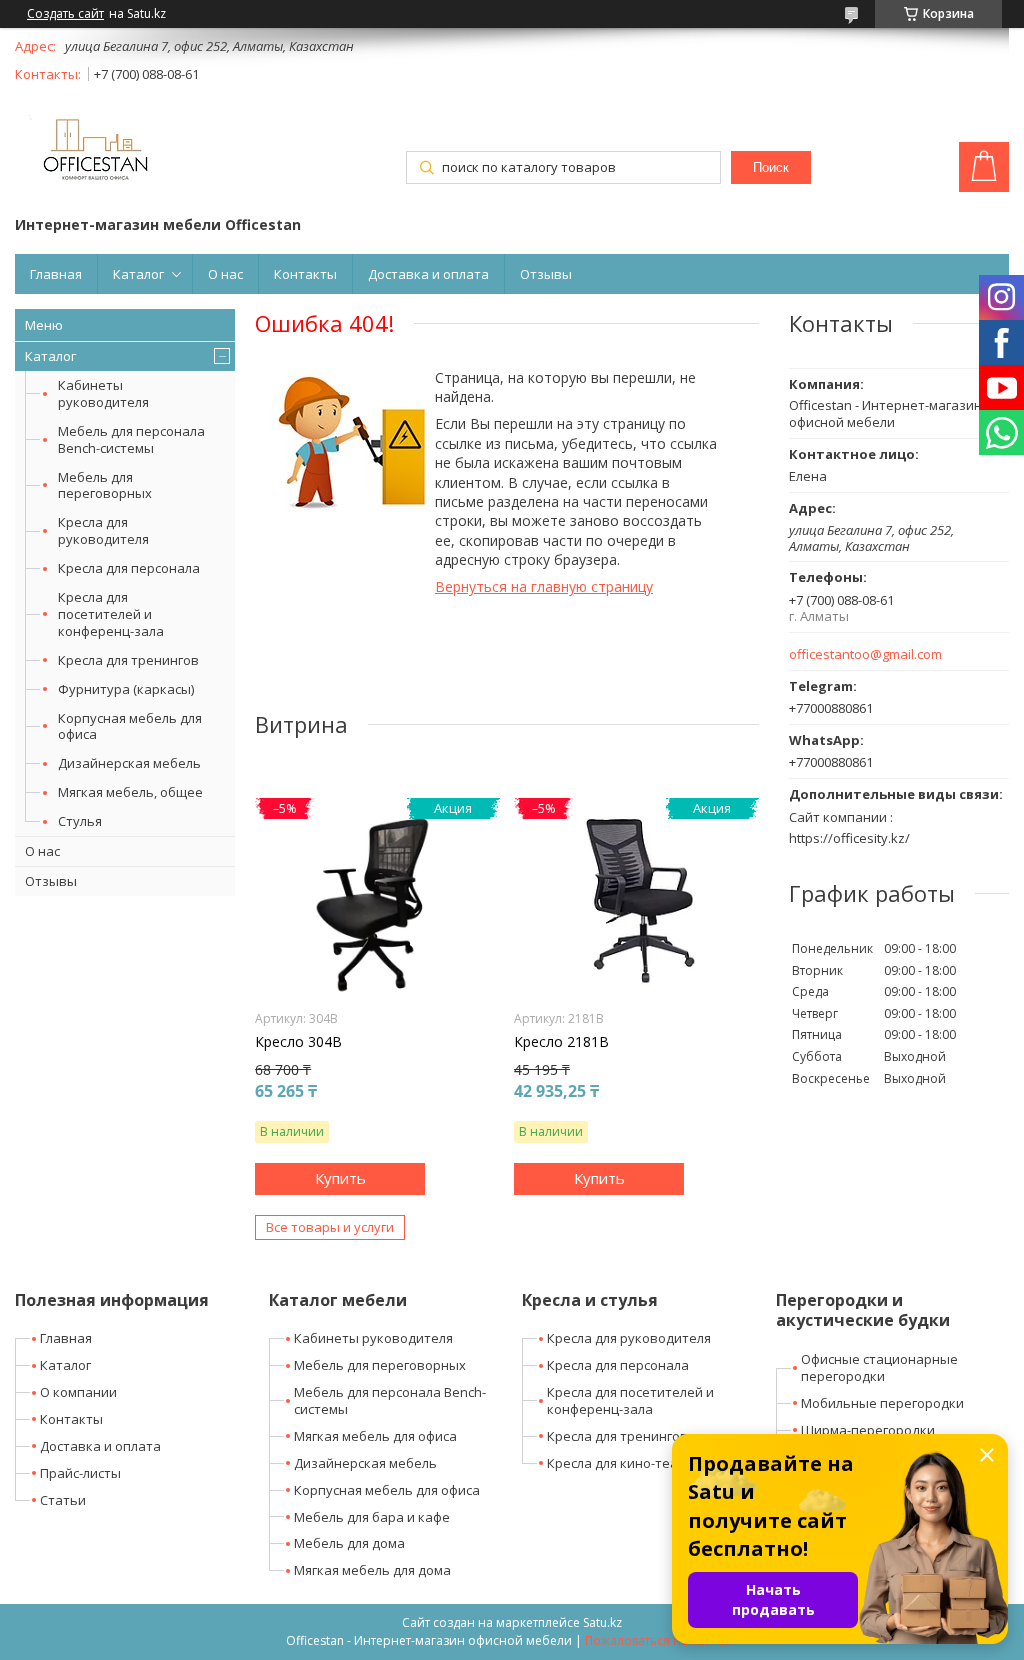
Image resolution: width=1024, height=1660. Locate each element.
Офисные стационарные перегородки (879, 1367)
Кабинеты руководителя (103, 393)
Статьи (63, 1500)
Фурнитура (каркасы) (126, 689)
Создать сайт (65, 14)
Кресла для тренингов (128, 660)
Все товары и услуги (330, 1227)
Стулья (80, 821)
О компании (78, 1392)
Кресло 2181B (561, 1042)
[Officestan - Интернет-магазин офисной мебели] (95, 152)
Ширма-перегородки (868, 1430)
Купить (340, 1178)
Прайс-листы (80, 1473)
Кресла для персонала (129, 568)
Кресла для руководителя (103, 530)
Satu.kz (602, 1622)
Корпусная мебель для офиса (130, 726)
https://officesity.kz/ (849, 838)
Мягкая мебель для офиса (375, 1436)
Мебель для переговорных (105, 485)
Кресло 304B (298, 1042)
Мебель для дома (349, 1543)
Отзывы (546, 274)
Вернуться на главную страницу (544, 586)
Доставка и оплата (428, 274)
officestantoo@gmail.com (865, 654)
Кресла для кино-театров (628, 1463)
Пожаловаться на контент (661, 1640)
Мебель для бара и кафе (372, 1517)
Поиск (771, 167)
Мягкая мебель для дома (372, 1570)
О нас (225, 274)
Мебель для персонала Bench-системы (131, 439)
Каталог (138, 274)
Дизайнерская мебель (129, 763)
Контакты (305, 274)
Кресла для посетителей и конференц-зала (111, 614)
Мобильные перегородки (882, 1403)
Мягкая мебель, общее (130, 792)
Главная (56, 274)
